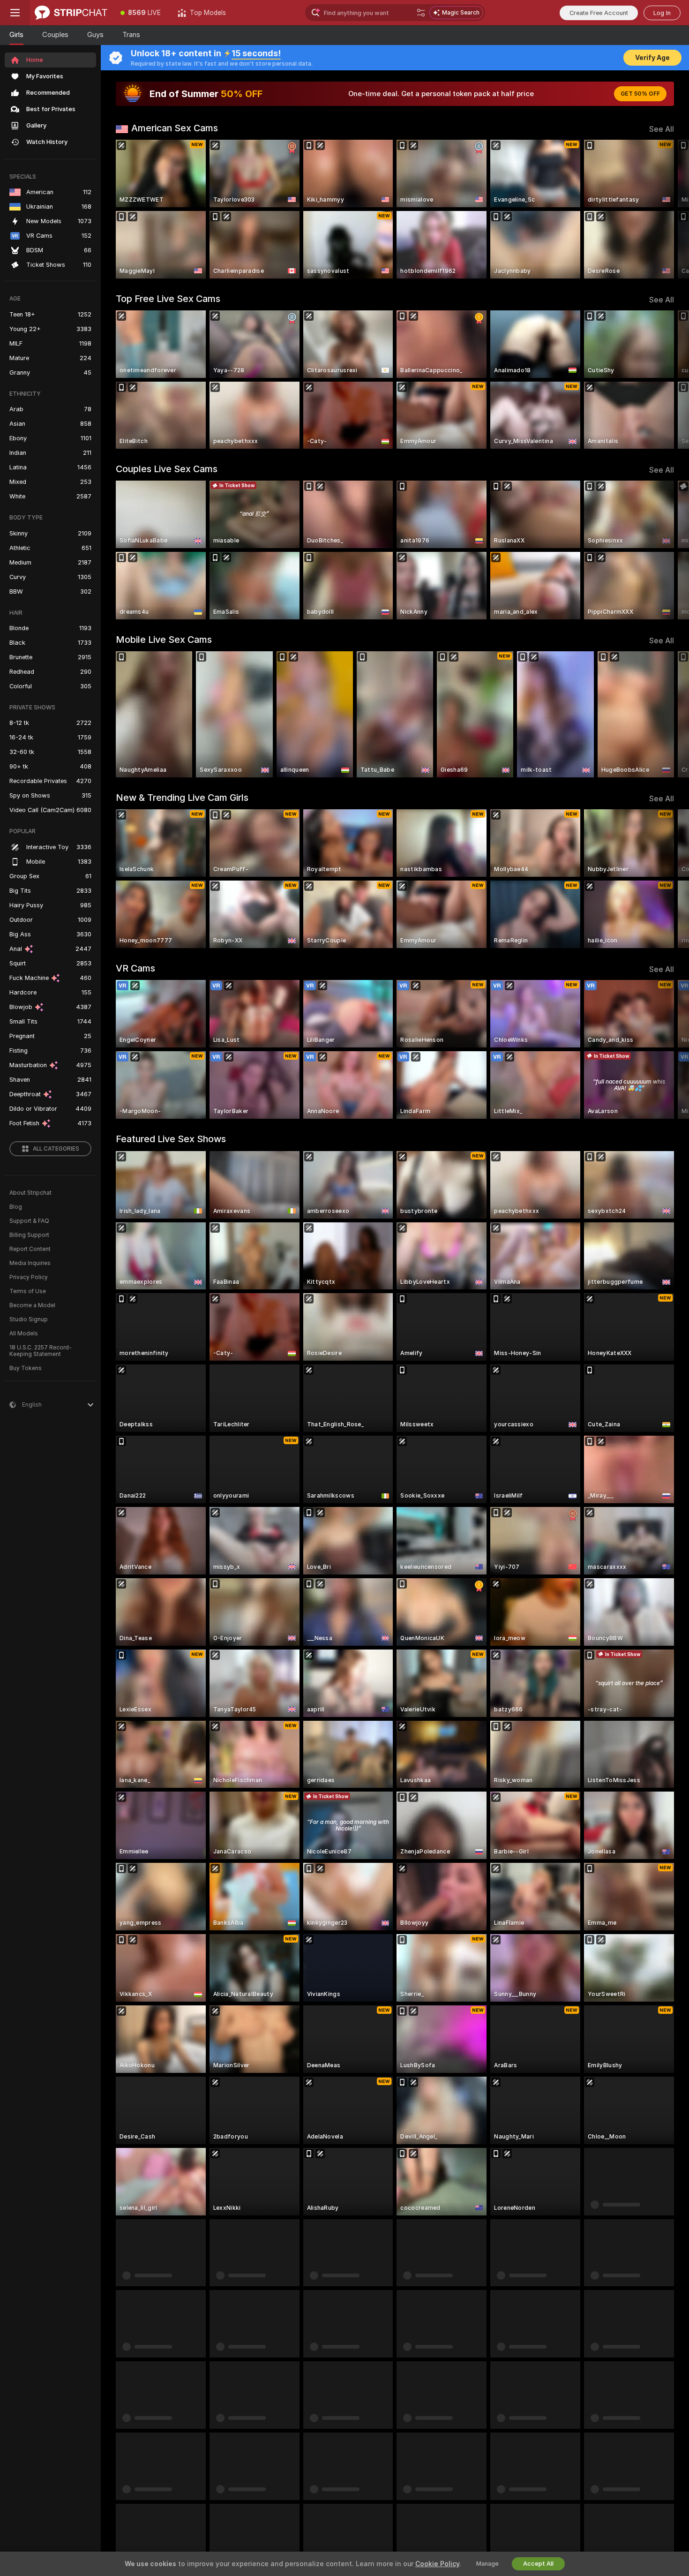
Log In (662, 13)
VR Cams (135, 968)
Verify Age (652, 58)
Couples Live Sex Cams (167, 469)
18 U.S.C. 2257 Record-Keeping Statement (41, 1351)
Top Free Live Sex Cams (168, 299)
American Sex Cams (175, 128)
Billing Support (29, 1235)
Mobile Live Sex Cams (164, 640)
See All (662, 129)
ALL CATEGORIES (56, 1149)
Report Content (30, 1249)
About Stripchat (30, 1193)
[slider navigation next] (666, 209)
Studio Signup (29, 1319)
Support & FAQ (29, 1221)
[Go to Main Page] (71, 13)
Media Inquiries (30, 1263)
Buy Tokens (26, 1368)
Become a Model (32, 1305)
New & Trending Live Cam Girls (182, 798)
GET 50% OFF (640, 94)
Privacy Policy (29, 1277)
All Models (24, 1333)
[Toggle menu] (15, 13)
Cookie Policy (437, 2564)
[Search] (421, 13)
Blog (16, 1207)
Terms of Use (28, 1291)
